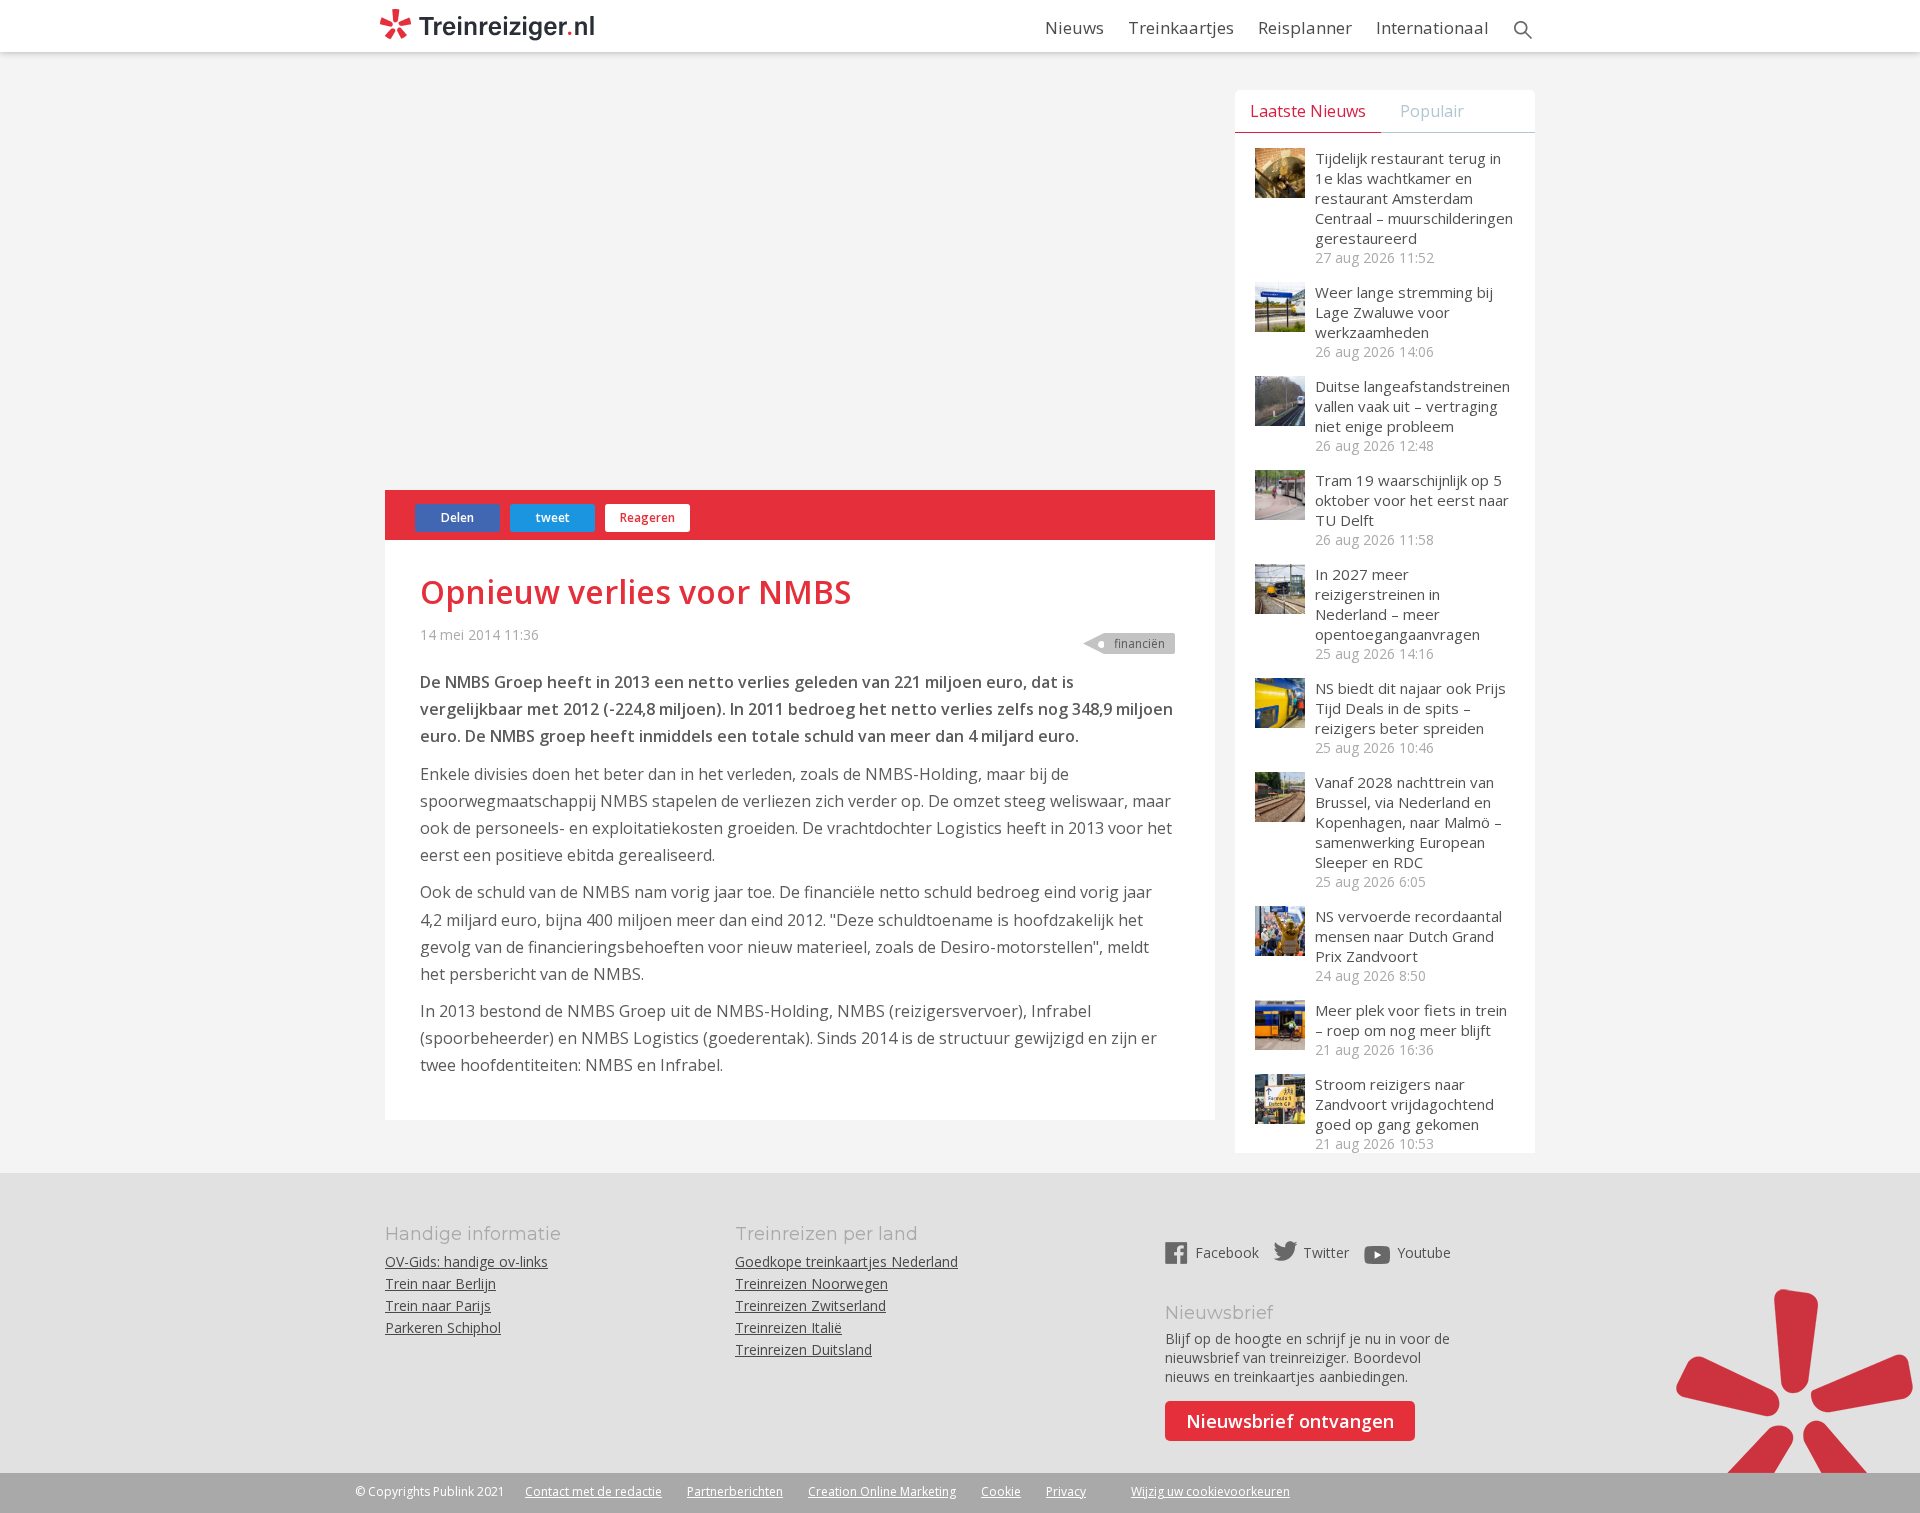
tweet (553, 517)
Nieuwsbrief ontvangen (1290, 1421)
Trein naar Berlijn (440, 1283)
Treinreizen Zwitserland (810, 1305)
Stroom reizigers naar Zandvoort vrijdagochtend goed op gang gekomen (1404, 1104)
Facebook (1229, 1252)
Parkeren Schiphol (443, 1327)
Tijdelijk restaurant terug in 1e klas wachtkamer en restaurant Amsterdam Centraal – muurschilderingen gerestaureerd (1414, 198)
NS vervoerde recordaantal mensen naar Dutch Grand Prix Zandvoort (1408, 936)
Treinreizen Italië (788, 1327)
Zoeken (1523, 30)
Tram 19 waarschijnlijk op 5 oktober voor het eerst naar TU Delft (1412, 500)
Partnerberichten (735, 1491)
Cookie (1001, 1491)
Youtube (1424, 1252)
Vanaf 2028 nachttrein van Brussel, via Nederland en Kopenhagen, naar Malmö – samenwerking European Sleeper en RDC (1408, 822)
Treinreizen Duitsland (803, 1349)
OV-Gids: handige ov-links (466, 1261)
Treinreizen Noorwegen (811, 1283)
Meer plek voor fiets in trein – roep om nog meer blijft (1411, 1020)
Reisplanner (1305, 27)
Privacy (1066, 1491)
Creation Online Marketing (882, 1491)
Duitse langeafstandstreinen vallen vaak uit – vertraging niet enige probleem (1412, 406)
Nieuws (1074, 27)
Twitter (1326, 1252)
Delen (457, 517)
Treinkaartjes (1181, 27)
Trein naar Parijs (438, 1305)
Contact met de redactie (593, 1491)
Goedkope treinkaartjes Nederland (846, 1261)
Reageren (647, 517)
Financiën (1139, 643)
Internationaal (1432, 27)
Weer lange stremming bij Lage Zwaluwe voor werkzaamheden (1404, 312)
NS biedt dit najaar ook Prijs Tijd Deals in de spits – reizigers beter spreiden (1410, 708)
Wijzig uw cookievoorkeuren (1210, 1491)
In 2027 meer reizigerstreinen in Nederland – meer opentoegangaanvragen (1397, 604)
